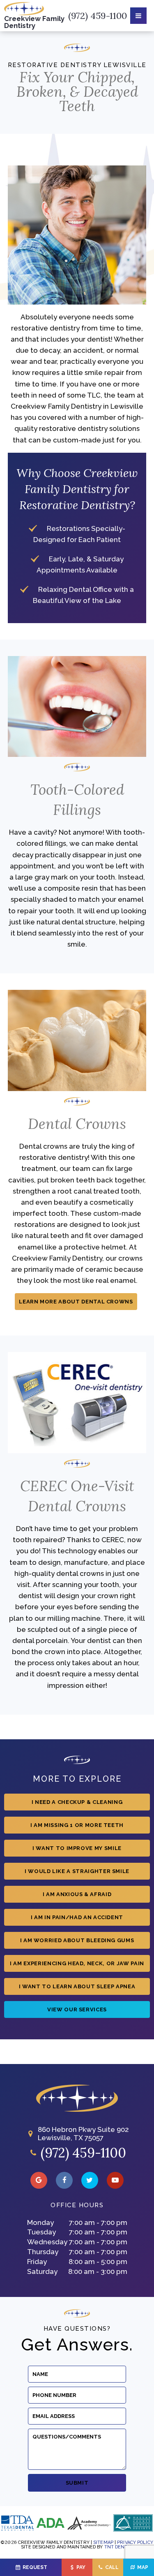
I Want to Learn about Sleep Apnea (77, 1986)
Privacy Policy (135, 2542)
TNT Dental (119, 2547)
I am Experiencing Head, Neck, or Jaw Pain (77, 1963)
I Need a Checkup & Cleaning (77, 1802)
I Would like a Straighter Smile (77, 1871)
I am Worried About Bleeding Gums (77, 1940)
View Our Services (77, 2009)
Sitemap (103, 2542)
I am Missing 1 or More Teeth (77, 1825)
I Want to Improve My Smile (77, 1848)
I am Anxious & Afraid (77, 1894)
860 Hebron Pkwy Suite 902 (83, 2134)
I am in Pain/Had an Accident (77, 1917)
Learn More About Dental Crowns (76, 1302)
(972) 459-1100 (98, 16)
